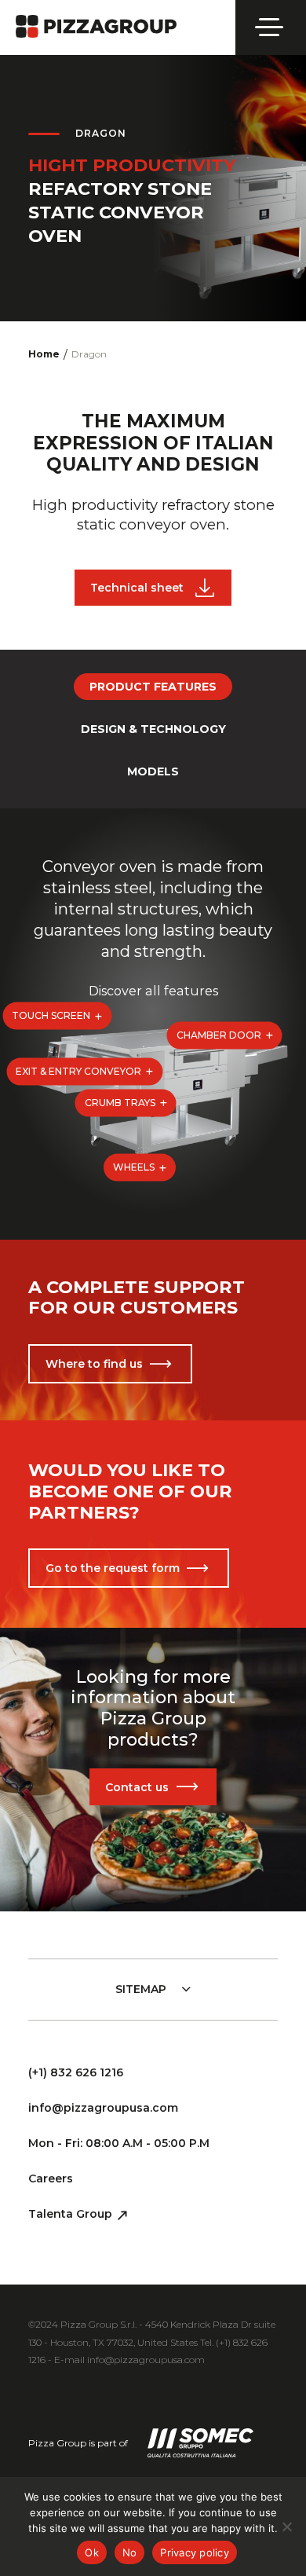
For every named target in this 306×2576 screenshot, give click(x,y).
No (130, 2552)
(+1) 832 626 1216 (76, 2072)
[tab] (153, 687)
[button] (57, 1016)
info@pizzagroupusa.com (103, 2108)
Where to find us (94, 1364)
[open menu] (271, 27)
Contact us (137, 1787)
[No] (286, 2527)
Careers (51, 2178)
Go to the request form (113, 1568)
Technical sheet (137, 588)
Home (44, 354)
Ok (92, 2552)
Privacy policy (195, 2552)
